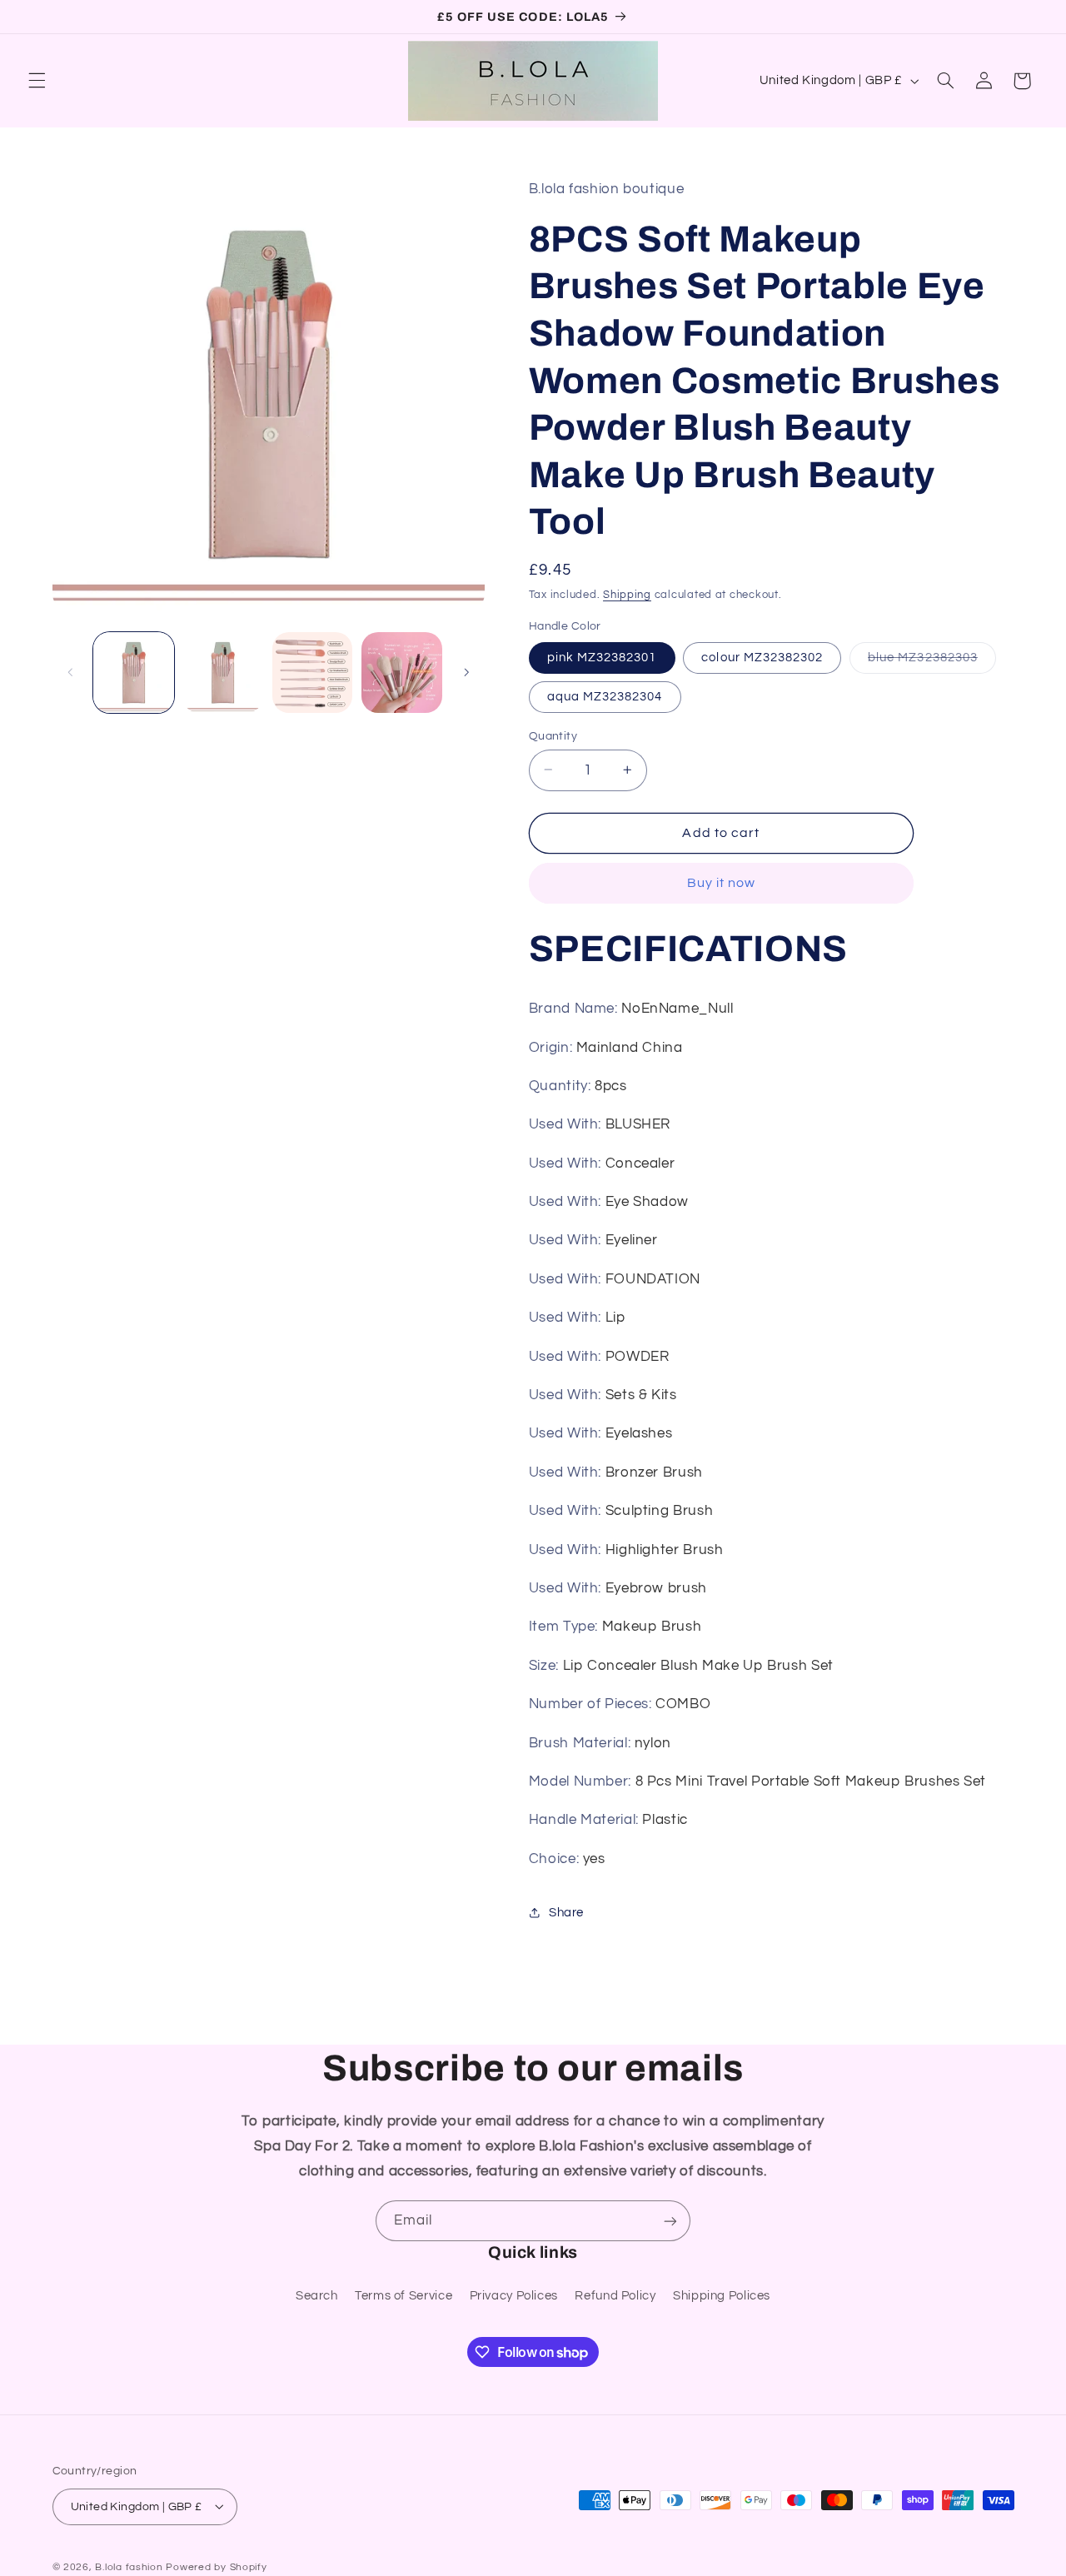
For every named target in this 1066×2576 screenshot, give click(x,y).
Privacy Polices (514, 2295)
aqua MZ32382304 (605, 696)
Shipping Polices (722, 2295)
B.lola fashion (130, 2566)
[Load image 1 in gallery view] (134, 673)
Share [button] (566, 1912)
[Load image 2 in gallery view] (223, 673)
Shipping (627, 594)
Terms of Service (403, 2295)
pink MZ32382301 (602, 657)
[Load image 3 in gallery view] (313, 673)
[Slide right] (466, 672)
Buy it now (722, 883)
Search (317, 2295)
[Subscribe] (670, 2221)
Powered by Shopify (216, 2566)
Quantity (553, 735)
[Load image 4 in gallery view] (402, 673)
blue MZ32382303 (932, 661)
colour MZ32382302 (762, 657)
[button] (37, 81)
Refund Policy (615, 2295)
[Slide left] (71, 672)
